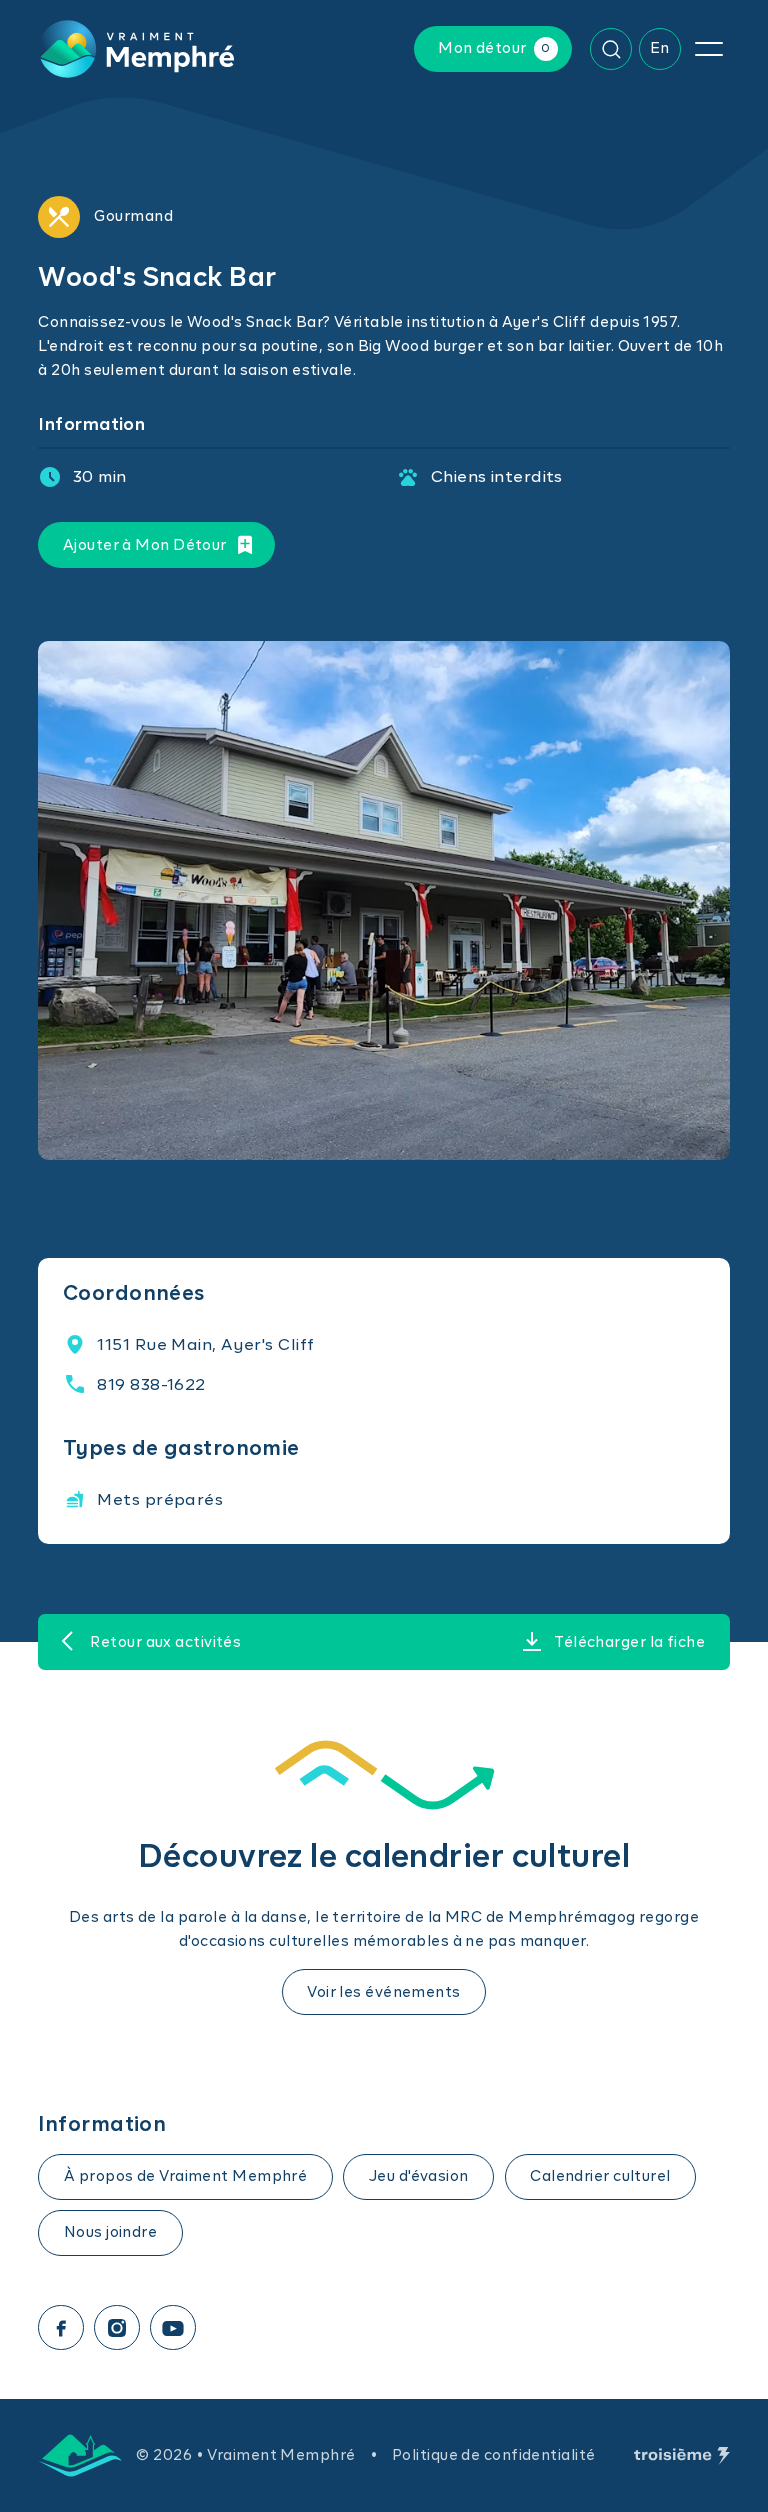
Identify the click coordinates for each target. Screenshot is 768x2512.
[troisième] (682, 2456)
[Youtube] (173, 2328)
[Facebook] (61, 2328)
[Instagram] (117, 2328)
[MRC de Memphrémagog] (80, 2455)
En (660, 48)
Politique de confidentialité (493, 2455)
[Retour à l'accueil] (136, 49)
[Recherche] (611, 49)
